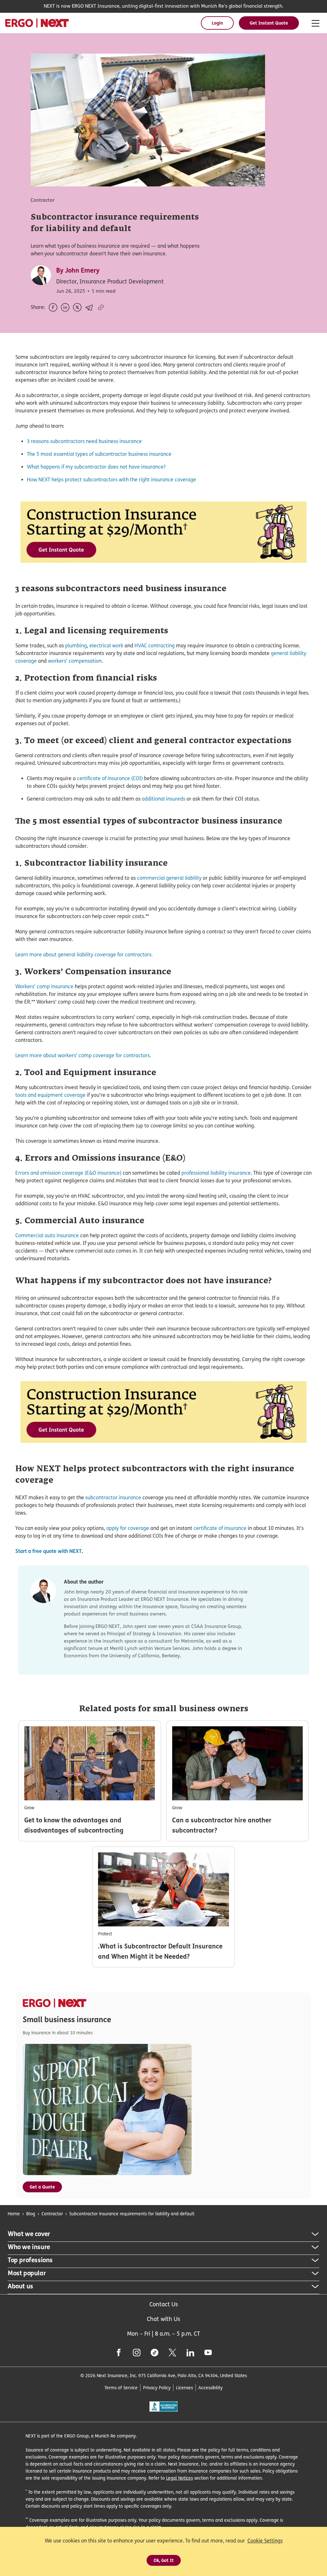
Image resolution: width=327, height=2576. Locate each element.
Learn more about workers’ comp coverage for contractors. (83, 1055)
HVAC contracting (155, 646)
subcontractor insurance (113, 1498)
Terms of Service (121, 2388)
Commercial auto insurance (47, 1235)
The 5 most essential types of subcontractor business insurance (99, 454)
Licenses (184, 2388)
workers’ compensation (75, 661)
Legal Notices (179, 2478)
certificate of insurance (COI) (110, 778)
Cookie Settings (265, 2541)
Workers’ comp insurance (44, 987)
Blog (31, 2214)
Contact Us (164, 2304)
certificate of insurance (220, 1528)
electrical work (106, 646)
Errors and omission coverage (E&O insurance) (68, 1173)
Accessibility (210, 2388)
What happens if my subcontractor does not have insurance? (96, 467)
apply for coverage (128, 1528)
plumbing (76, 646)
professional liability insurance (216, 1173)
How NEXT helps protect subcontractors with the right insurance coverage (111, 480)
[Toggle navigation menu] (316, 24)
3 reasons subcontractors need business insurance (84, 441)
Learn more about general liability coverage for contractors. (84, 955)
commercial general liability (169, 878)
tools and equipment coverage (50, 1095)
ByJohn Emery (78, 270)
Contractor (52, 2214)
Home (14, 2214)
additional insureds (163, 799)
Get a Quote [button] (42, 2187)
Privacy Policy (157, 2388)
